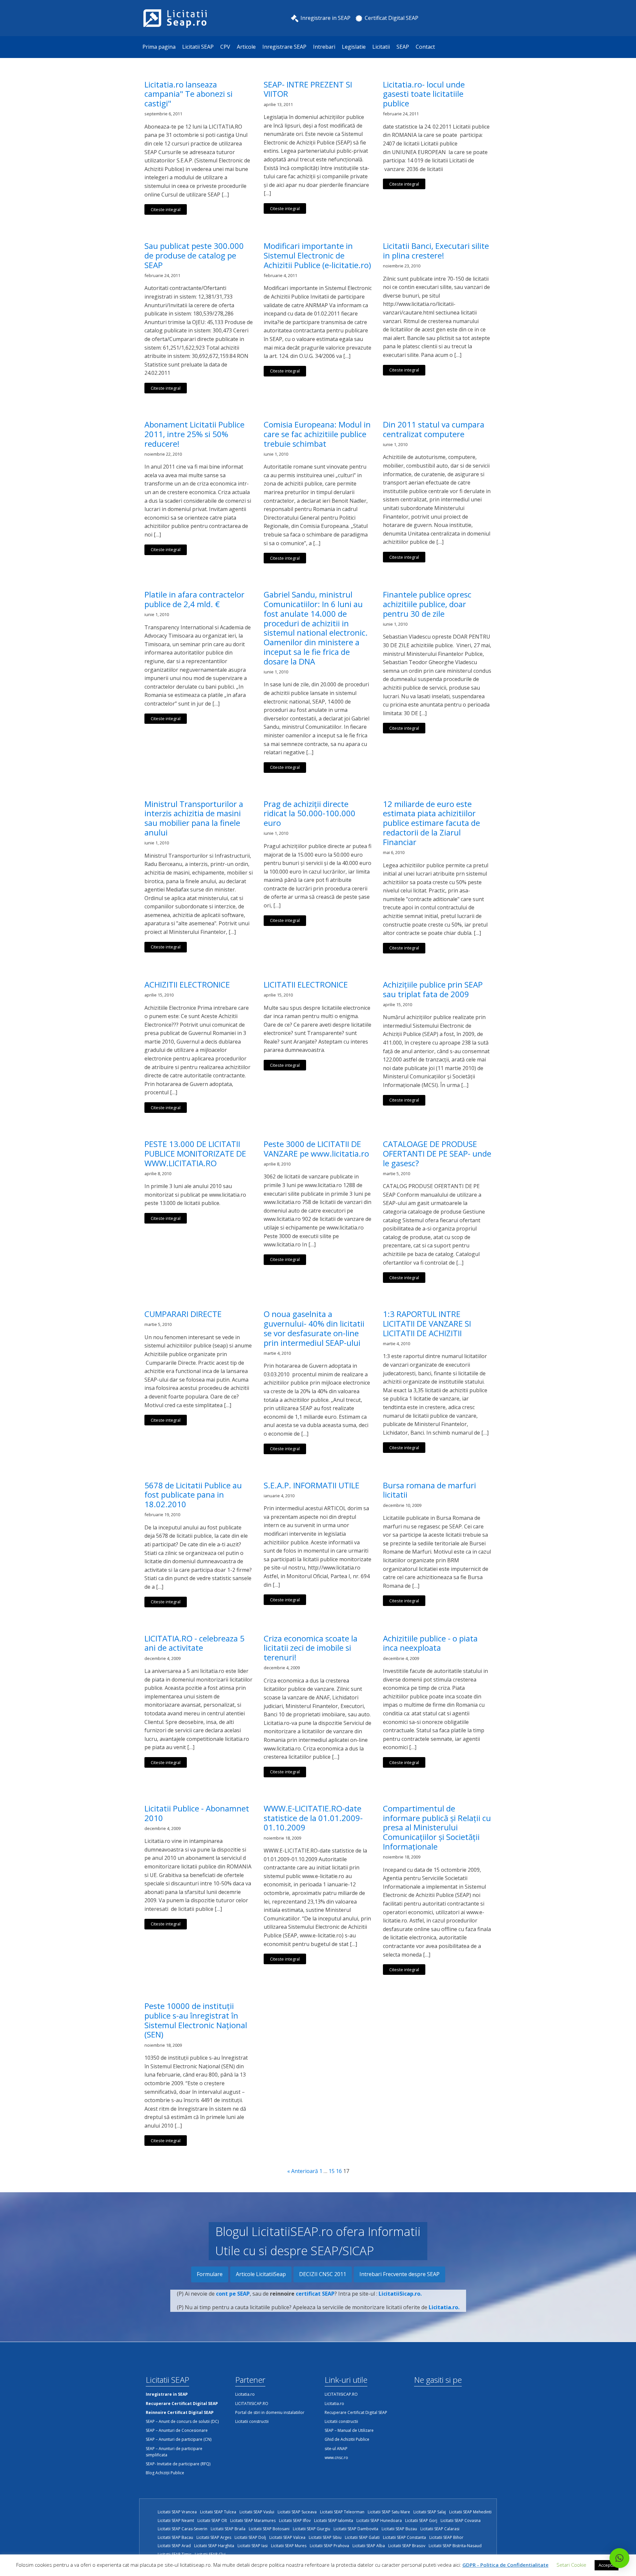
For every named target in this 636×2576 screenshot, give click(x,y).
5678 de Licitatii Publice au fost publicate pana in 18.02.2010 (193, 1495)
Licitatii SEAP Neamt (176, 2520)
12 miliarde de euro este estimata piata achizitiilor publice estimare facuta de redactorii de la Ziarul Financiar (431, 823)
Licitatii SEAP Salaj (430, 2512)
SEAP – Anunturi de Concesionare (177, 2430)
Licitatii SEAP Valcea (287, 2537)
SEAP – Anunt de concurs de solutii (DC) (182, 2421)
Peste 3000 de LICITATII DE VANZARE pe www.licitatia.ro (316, 1149)
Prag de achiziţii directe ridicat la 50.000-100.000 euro (310, 814)
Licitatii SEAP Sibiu (325, 2537)
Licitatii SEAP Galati (362, 2537)
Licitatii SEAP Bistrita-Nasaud (455, 2546)
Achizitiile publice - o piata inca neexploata (430, 1643)
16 (339, 2171)
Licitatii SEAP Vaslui (257, 2512)
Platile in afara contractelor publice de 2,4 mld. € (194, 600)
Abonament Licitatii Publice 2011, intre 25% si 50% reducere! (194, 434)
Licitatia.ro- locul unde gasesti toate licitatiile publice (424, 94)
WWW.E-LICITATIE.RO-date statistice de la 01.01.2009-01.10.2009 (313, 1818)
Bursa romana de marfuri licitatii (429, 1490)
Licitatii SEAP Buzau (399, 2529)
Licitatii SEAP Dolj (250, 2537)
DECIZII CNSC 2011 (323, 2274)
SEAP (403, 47)
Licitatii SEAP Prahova (329, 2546)
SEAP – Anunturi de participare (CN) (179, 2439)
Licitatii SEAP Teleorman (342, 2512)
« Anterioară (303, 2171)
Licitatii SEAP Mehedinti (470, 2512)
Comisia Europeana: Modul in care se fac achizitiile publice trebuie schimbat (317, 434)
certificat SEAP (315, 2294)
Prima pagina (159, 47)
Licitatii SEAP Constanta (404, 2537)
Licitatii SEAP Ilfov (295, 2520)
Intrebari (324, 47)
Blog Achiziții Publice (165, 2473)
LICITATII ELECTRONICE (306, 985)
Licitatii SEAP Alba (369, 2546)
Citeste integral (166, 209)
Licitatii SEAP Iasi (253, 2546)
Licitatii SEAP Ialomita (334, 2520)
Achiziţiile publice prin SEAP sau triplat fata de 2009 (433, 990)
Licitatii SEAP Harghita (214, 2546)
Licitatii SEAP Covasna (461, 2520)
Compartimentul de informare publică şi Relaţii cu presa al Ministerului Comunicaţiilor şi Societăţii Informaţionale (437, 1828)
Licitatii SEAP (198, 47)
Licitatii (381, 47)
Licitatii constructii (252, 2421)
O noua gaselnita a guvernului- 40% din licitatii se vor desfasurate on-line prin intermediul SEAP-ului (314, 1328)
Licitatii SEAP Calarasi (440, 2529)
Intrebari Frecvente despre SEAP (399, 2274)
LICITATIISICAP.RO (252, 2404)
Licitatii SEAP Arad (174, 2546)
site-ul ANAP (336, 2449)
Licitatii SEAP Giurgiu (312, 2529)
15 (332, 2171)
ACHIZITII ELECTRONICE (187, 985)
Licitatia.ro (245, 2394)
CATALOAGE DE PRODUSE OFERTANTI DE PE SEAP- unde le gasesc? (437, 1154)
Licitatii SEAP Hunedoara (379, 2520)
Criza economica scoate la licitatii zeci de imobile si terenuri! (311, 1648)
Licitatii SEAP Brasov (407, 2546)
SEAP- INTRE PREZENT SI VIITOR (308, 89)
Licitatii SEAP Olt (212, 2520)
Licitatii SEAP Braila (228, 2529)
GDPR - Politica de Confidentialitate (505, 2565)
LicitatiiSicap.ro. (400, 2294)
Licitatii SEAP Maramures (253, 2520)
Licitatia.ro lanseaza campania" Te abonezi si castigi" (188, 94)
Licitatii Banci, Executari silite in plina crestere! (436, 251)
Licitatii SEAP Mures (289, 2546)
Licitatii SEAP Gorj (421, 2520)
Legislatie (354, 47)
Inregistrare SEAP (284, 47)
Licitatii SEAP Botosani (269, 2529)
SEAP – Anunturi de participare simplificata (174, 2452)
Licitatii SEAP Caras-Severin (183, 2529)
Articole (246, 47)
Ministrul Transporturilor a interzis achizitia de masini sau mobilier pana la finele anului (194, 818)
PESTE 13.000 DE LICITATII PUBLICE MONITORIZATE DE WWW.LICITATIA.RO (195, 1154)
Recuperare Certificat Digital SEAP (356, 2412)
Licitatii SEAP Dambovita (356, 2529)
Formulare (210, 2274)
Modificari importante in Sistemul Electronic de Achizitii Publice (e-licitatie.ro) (317, 256)
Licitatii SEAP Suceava (297, 2512)
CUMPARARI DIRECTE (183, 1314)
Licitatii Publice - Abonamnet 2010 (197, 1813)
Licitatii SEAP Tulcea (218, 2512)
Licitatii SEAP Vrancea (177, 2512)
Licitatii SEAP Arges (214, 2537)
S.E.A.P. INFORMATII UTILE (312, 1486)
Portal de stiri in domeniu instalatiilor (270, 2412)
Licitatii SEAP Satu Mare (389, 2512)
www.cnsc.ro (336, 2458)
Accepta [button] (607, 2565)
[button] (619, 2558)
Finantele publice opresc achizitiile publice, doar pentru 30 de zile (427, 604)
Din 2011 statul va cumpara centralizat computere (434, 429)
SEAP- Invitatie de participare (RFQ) (178, 2464)
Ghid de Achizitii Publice (347, 2439)
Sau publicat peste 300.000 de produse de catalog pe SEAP (194, 256)
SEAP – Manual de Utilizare (349, 2430)
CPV (225, 47)
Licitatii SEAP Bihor (446, 2537)
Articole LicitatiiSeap (261, 2274)
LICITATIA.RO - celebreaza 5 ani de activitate (194, 1643)
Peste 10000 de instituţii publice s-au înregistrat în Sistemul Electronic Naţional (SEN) (196, 2020)
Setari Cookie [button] (571, 2565)
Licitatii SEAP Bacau (175, 2537)
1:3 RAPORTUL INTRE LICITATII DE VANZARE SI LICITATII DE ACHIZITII (427, 1324)
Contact (425, 47)
